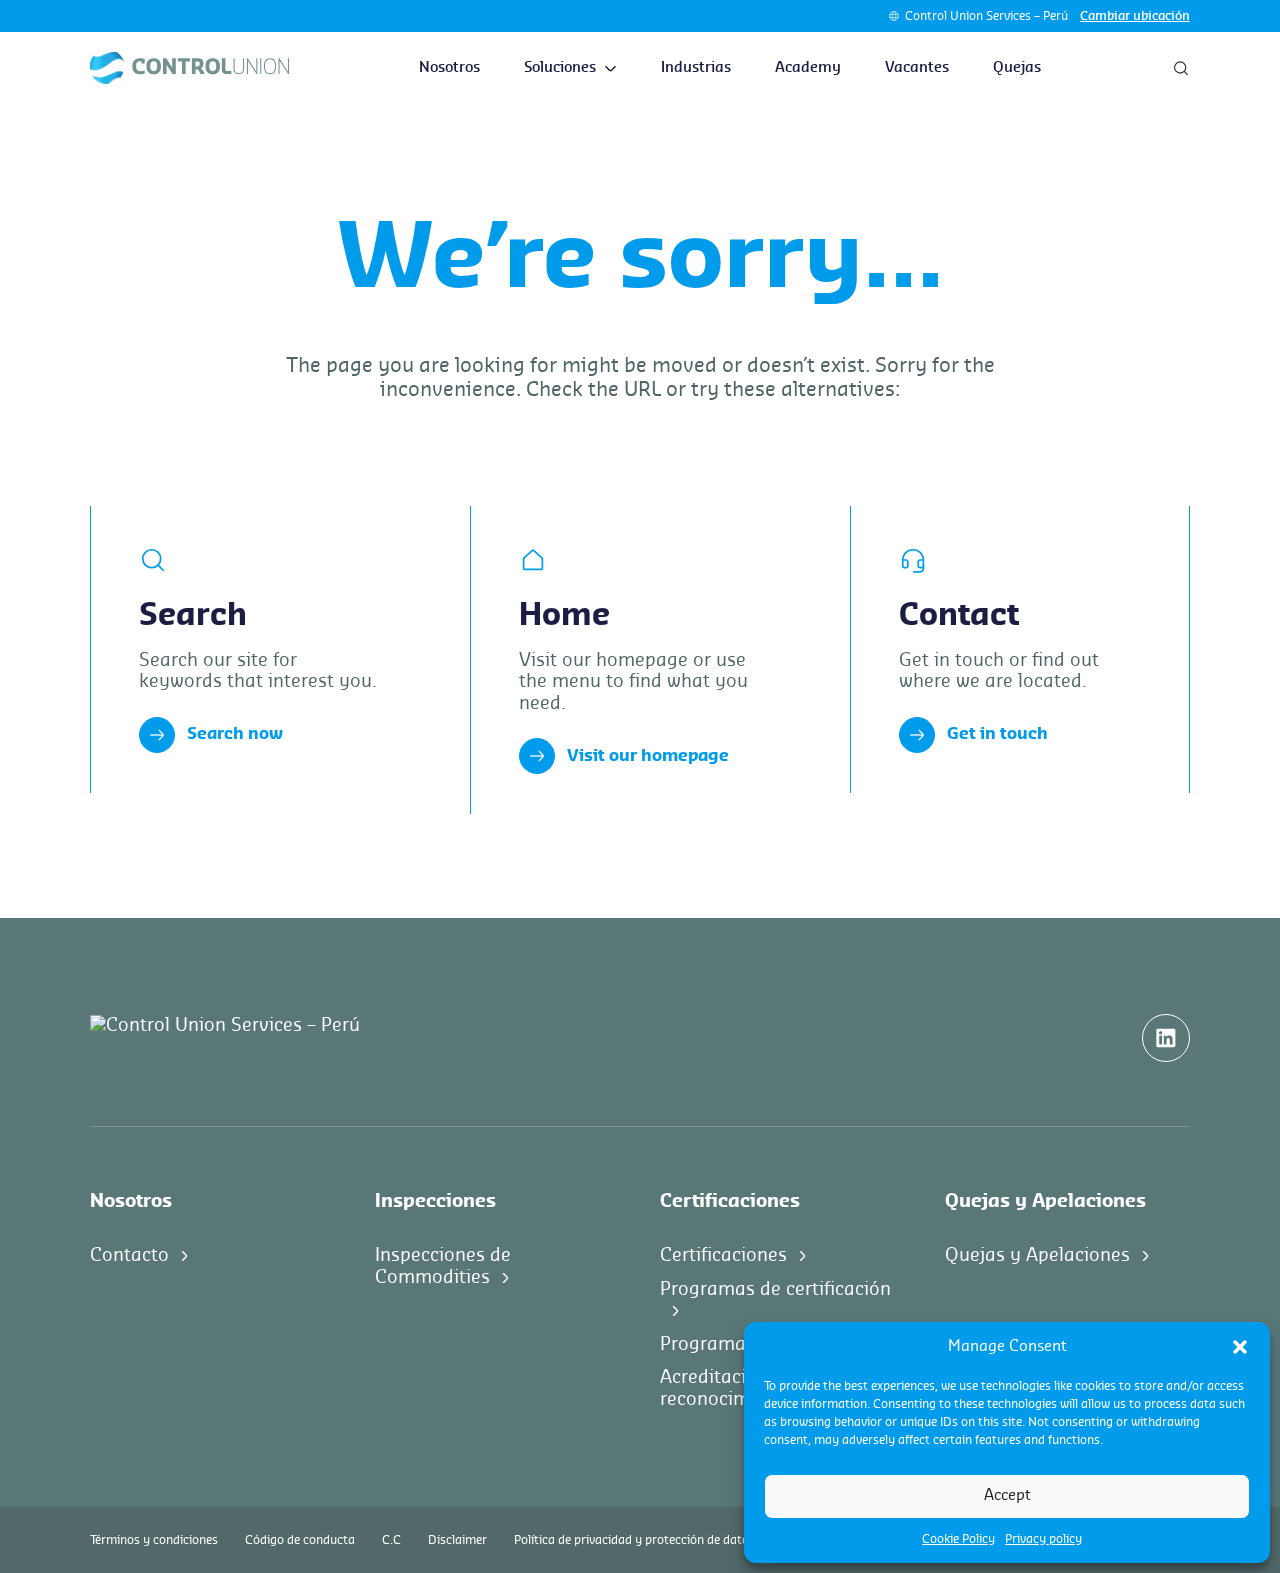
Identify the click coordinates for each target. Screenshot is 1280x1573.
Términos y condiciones (154, 1540)
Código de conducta (300, 1540)
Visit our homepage (648, 756)
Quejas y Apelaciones (1037, 1255)
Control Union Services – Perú (986, 16)
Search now (235, 734)
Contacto (129, 1255)
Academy (808, 68)
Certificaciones (723, 1255)
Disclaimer (457, 1540)
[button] (1240, 1347)
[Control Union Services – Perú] (189, 68)
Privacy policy (1043, 1539)
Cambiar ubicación (1135, 16)
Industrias (696, 68)
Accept (1007, 1495)
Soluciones (560, 68)
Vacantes (917, 68)
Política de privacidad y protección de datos (634, 1540)
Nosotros (449, 68)
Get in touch (997, 734)
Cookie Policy (958, 1539)
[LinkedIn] (1166, 1038)
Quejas (1017, 68)
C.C (391, 1540)
